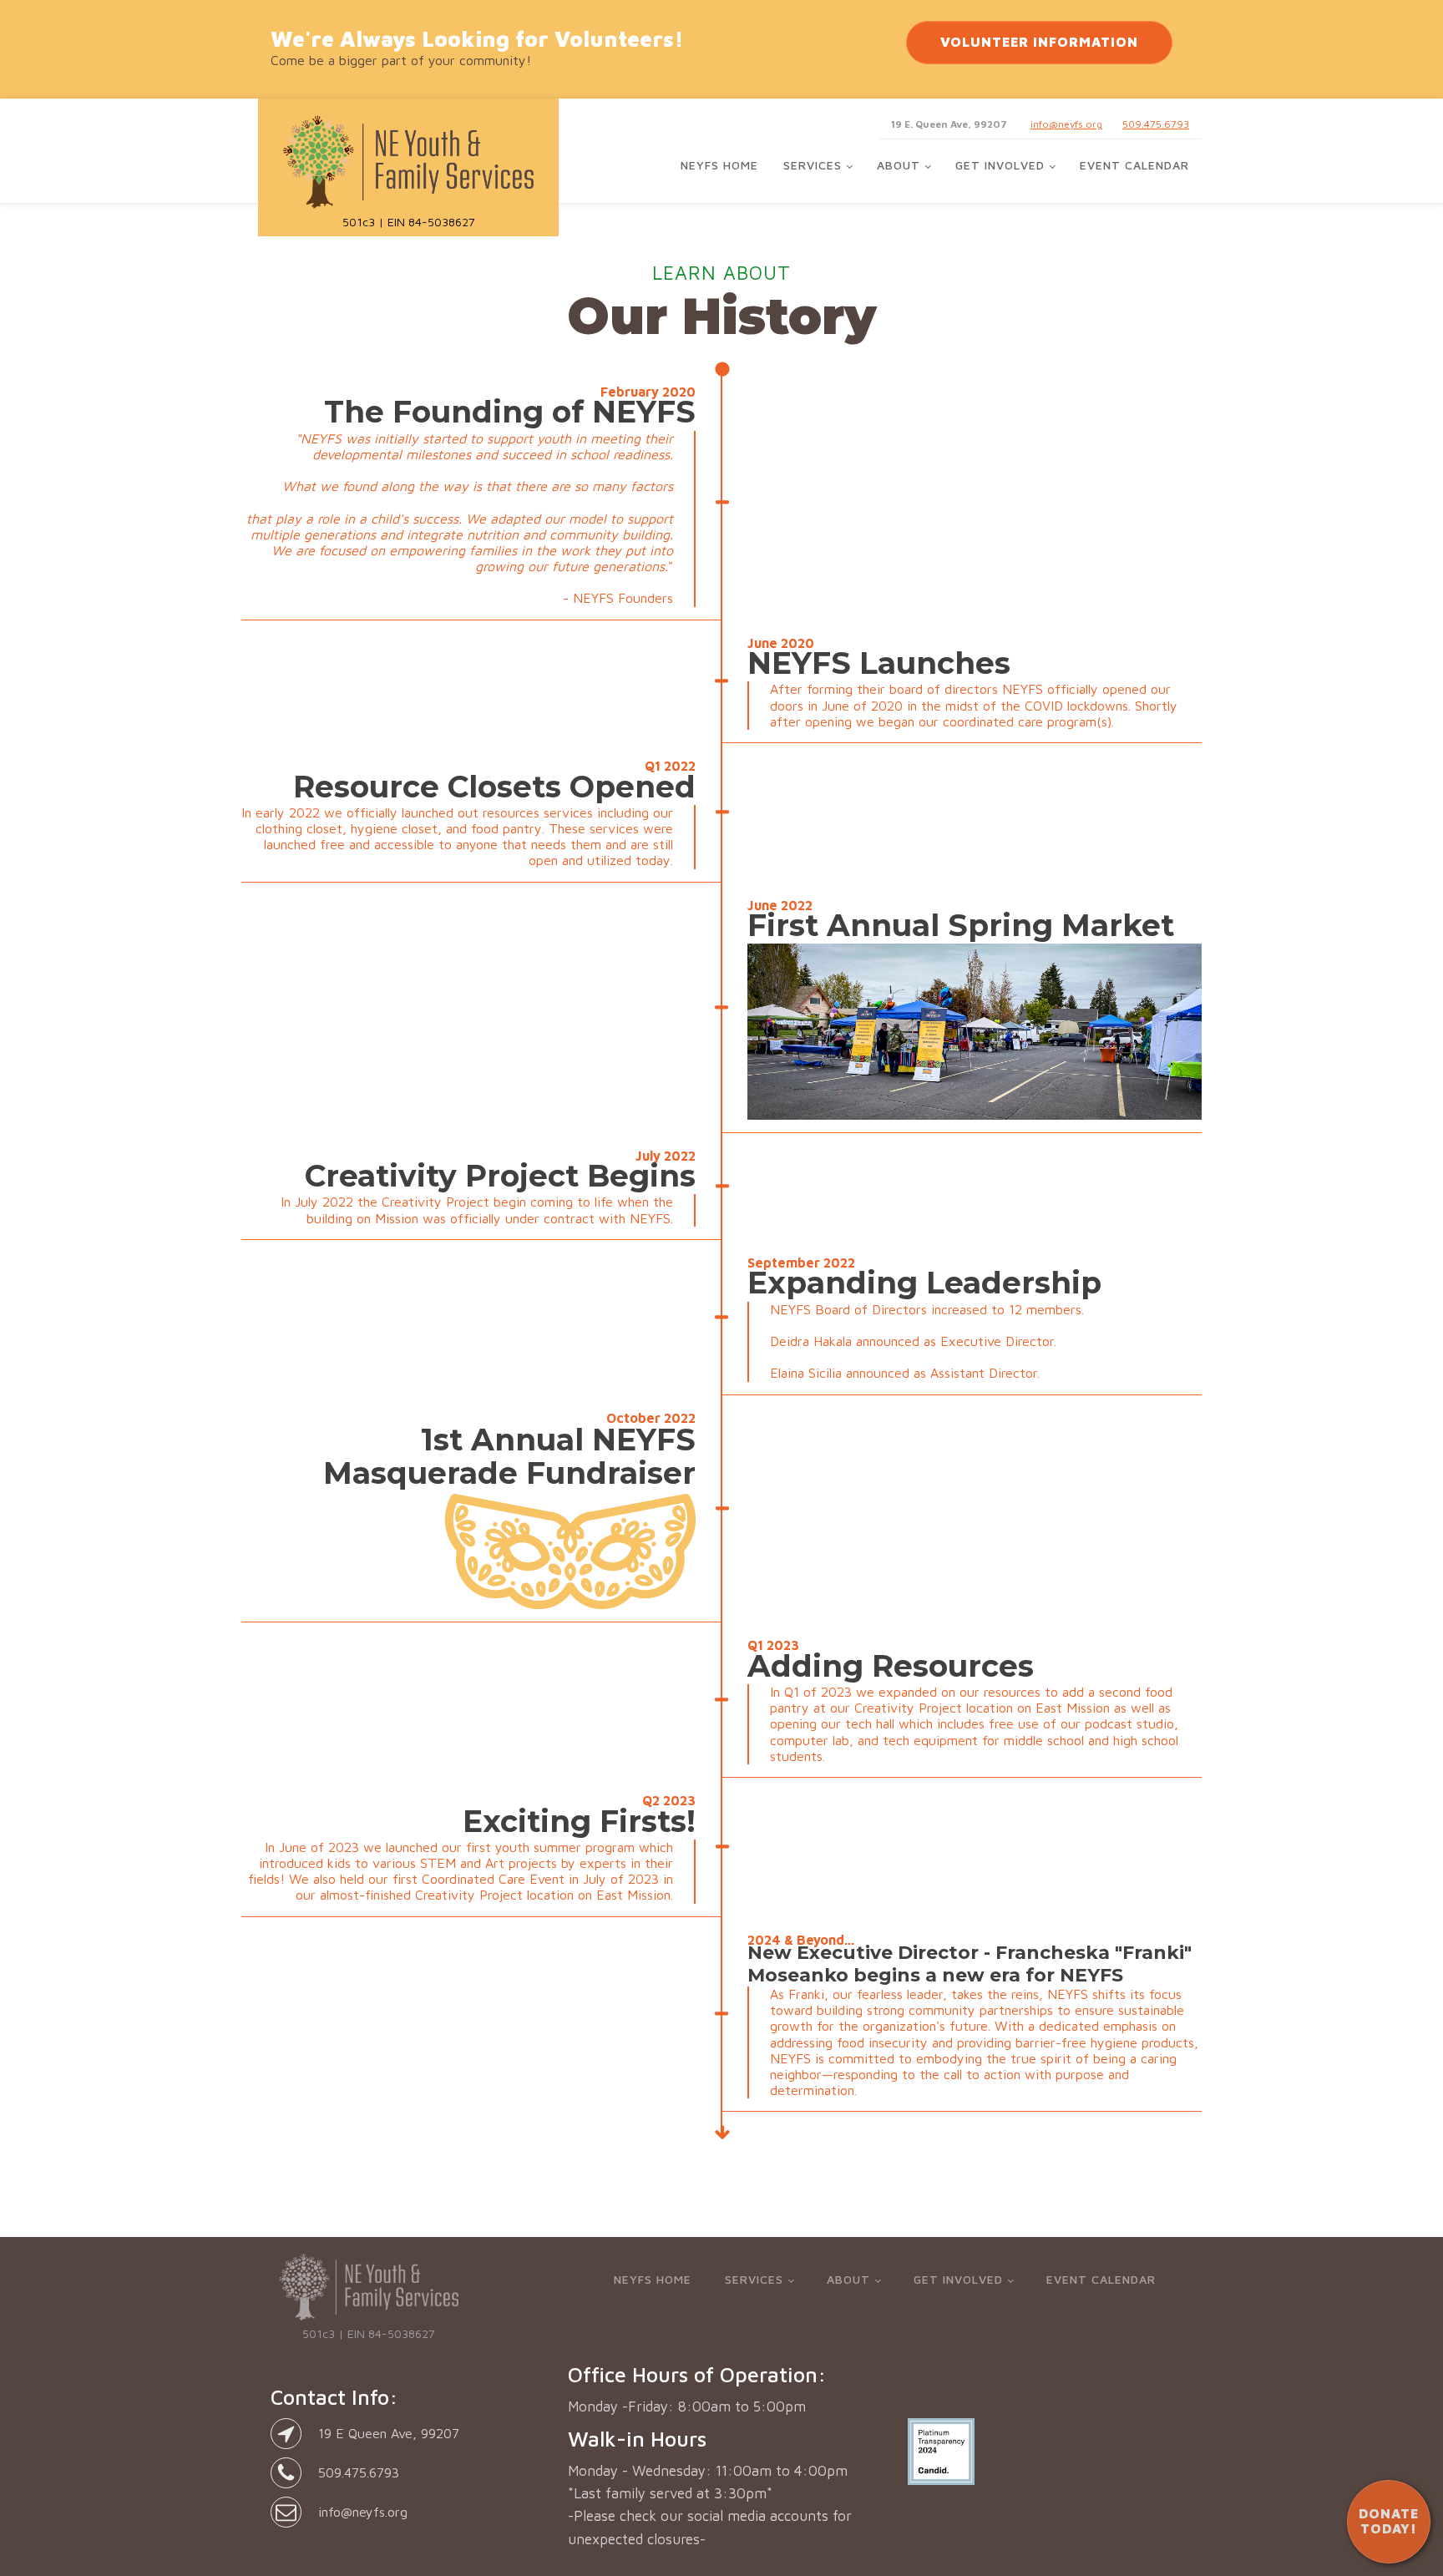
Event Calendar (1134, 165)
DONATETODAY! (1389, 2521)
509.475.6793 (1156, 124)
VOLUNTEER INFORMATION (1039, 42)
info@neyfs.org (1066, 124)
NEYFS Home (719, 165)
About (899, 165)
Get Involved (1000, 165)
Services (813, 165)
